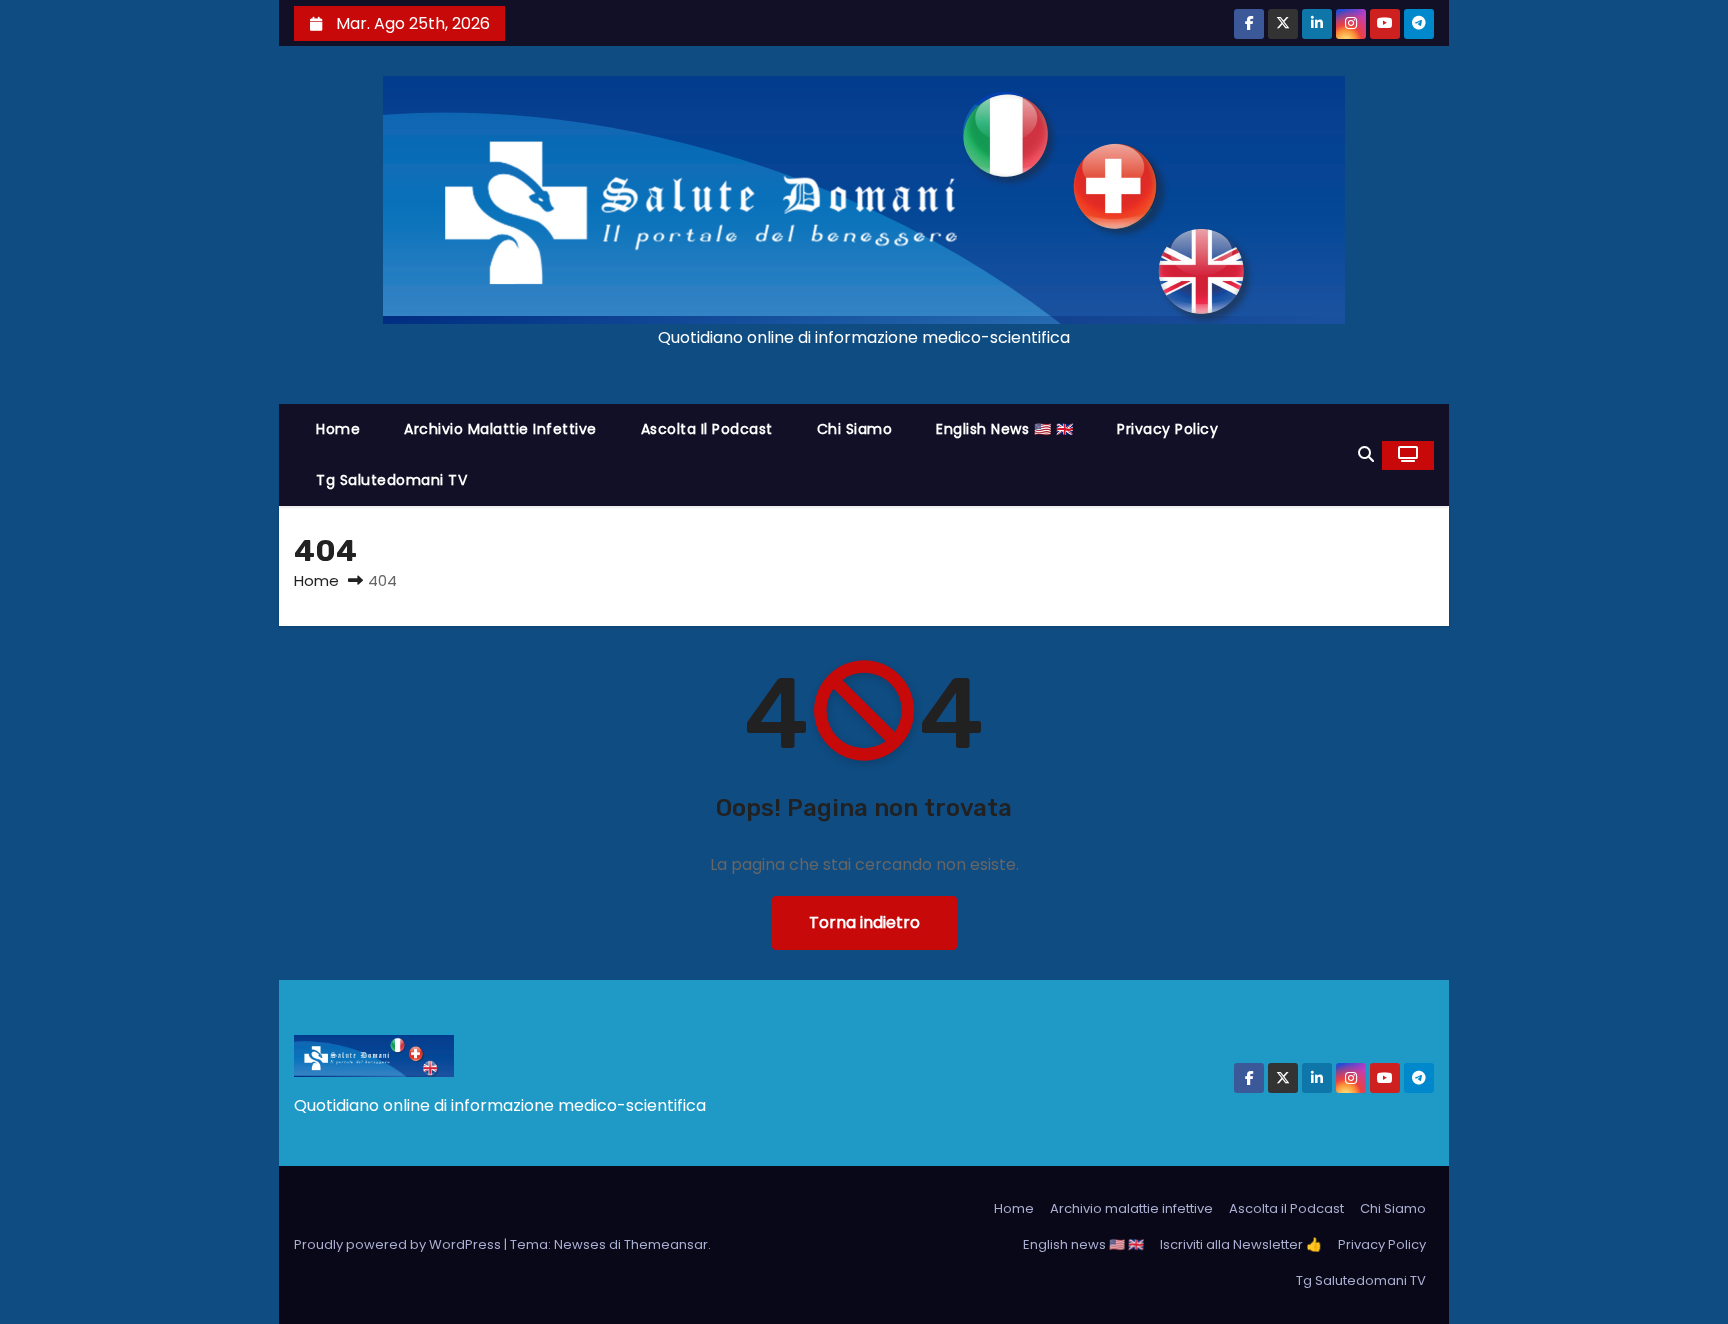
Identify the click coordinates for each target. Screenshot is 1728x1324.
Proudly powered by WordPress (399, 1244)
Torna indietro (864, 922)
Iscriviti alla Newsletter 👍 (1241, 1244)
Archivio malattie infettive (500, 429)
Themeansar (666, 1244)
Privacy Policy (1167, 429)
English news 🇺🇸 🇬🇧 (1004, 429)
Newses (580, 1244)
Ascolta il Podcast (707, 429)
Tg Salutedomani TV (391, 480)
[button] (1366, 454)
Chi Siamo (855, 429)
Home (338, 429)
